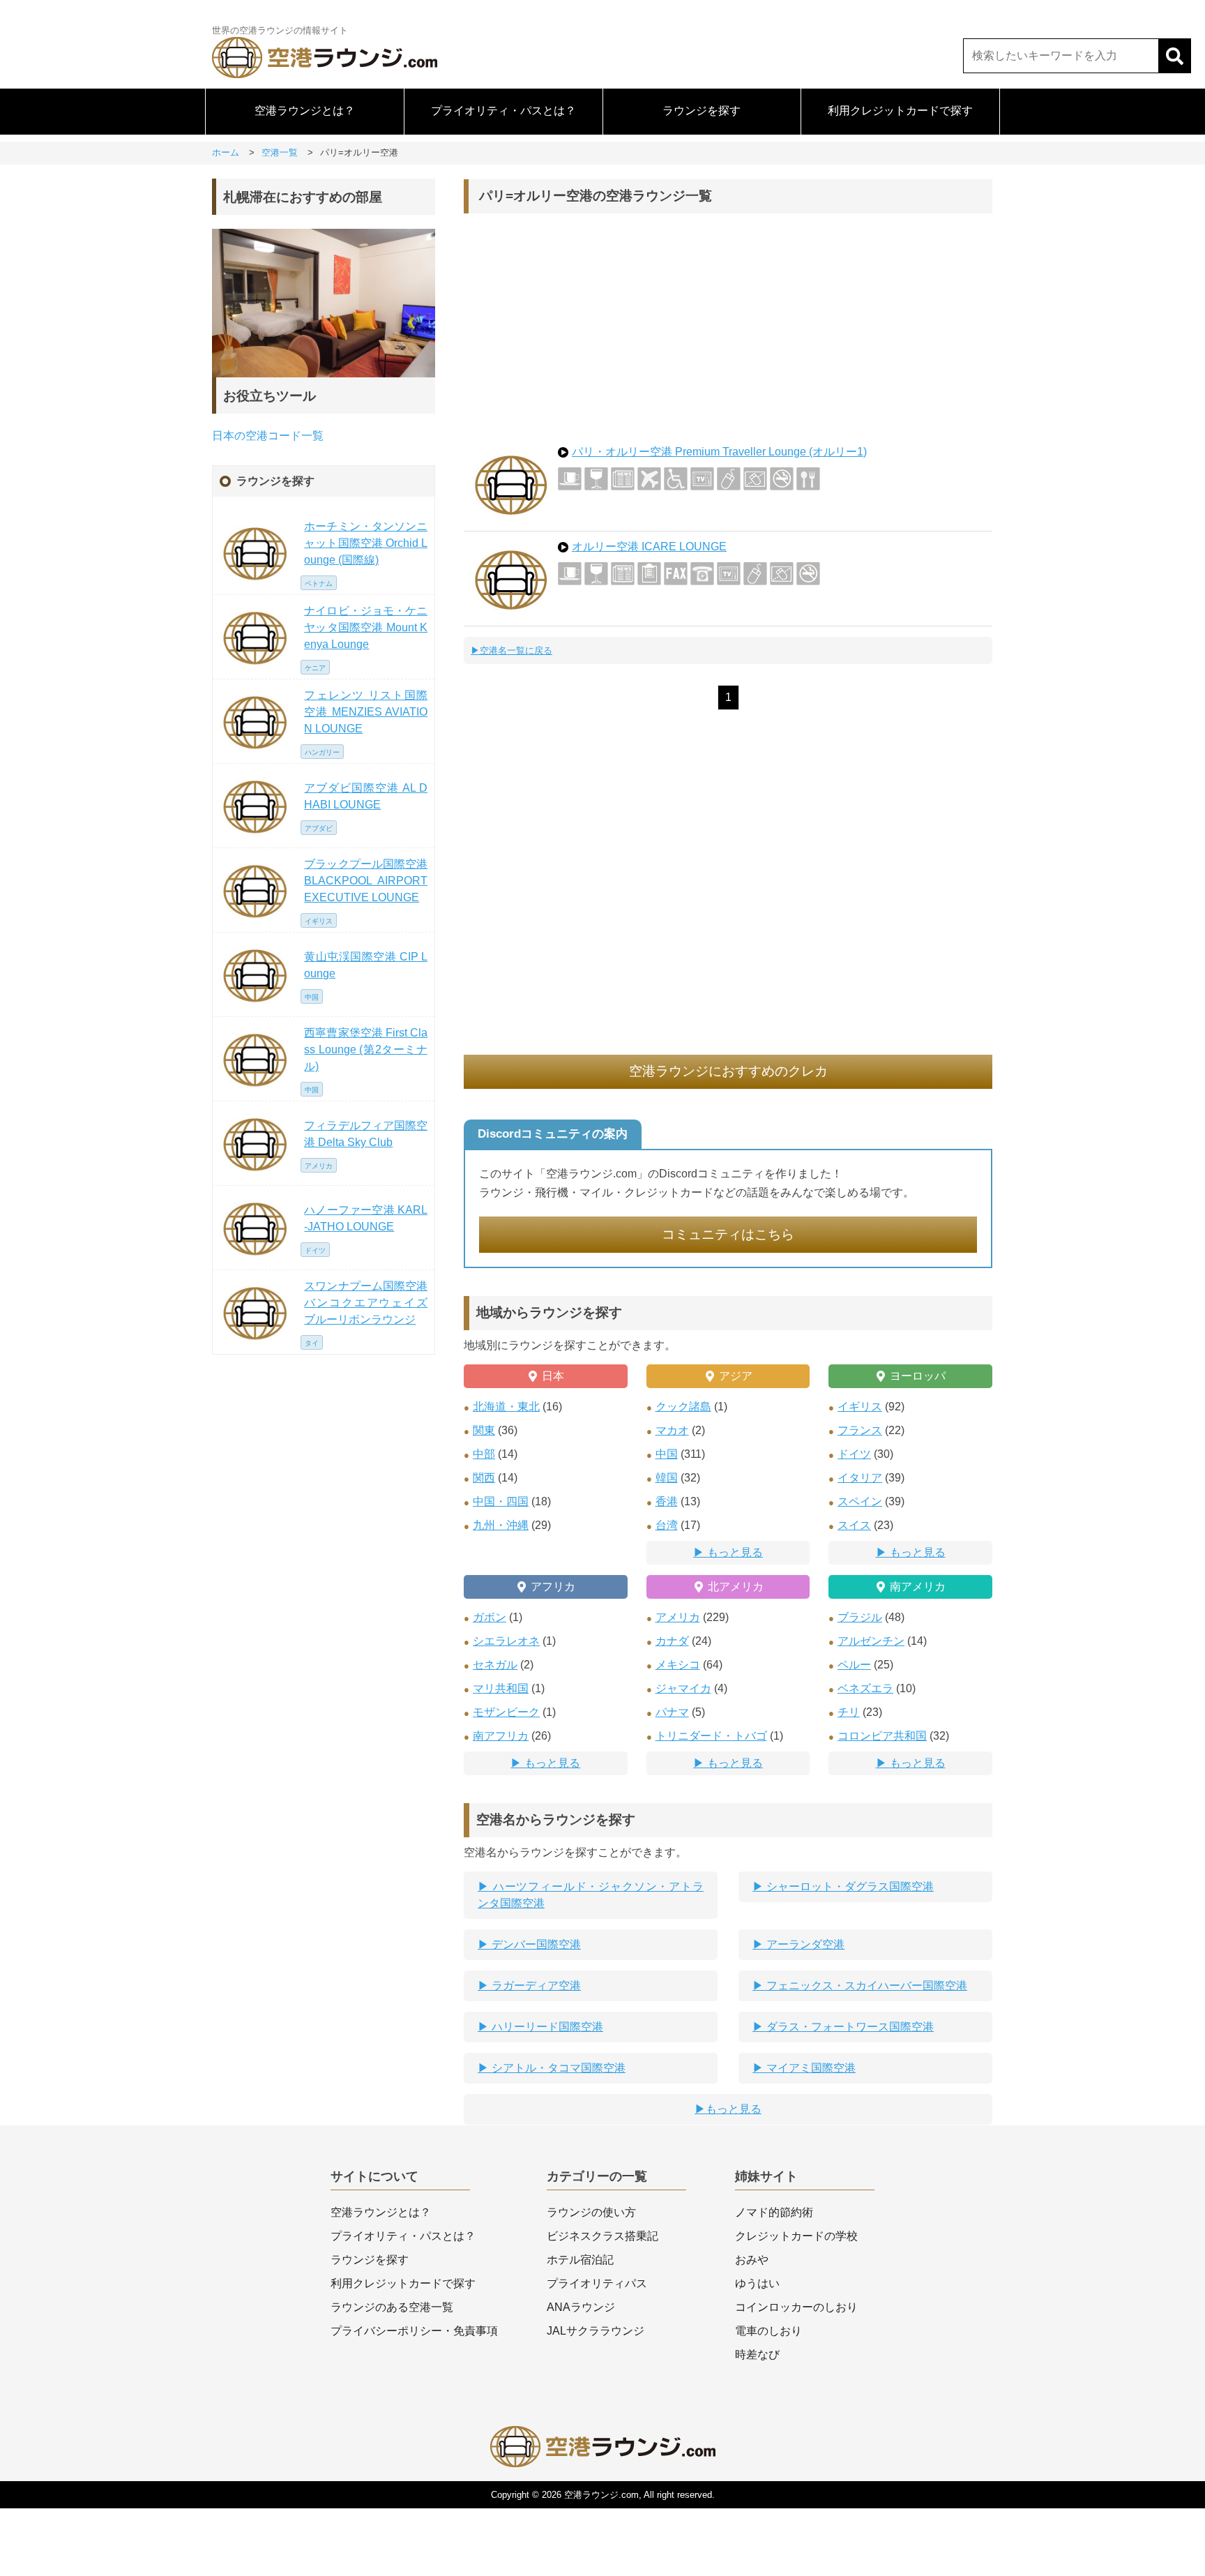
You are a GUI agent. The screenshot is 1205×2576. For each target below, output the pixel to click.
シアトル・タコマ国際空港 (557, 2068)
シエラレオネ (506, 1641)
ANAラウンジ (581, 2307)
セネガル (495, 1665)
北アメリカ (736, 1587)
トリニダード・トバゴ (711, 1736)
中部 (484, 1454)
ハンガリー (322, 752)
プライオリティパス (597, 2283)
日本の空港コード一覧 (268, 436)
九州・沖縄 (501, 1525)
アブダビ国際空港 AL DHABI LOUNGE (366, 796)
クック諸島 (683, 1407)
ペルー (854, 1665)
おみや (752, 2260)
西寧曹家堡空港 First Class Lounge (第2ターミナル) (366, 1049)
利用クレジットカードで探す (900, 111)
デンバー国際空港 (535, 1944)
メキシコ (678, 1665)
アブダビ (319, 828)
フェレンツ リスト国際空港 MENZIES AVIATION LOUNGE (366, 712)
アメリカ (678, 1617)
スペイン (860, 1501)
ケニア (315, 668)
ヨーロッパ (918, 1376)
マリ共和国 (501, 1688)
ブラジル (860, 1617)
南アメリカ (918, 1587)
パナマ (672, 1712)
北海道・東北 (506, 1407)
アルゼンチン (871, 1641)
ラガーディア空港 (535, 1986)
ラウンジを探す (702, 111)
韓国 (667, 1478)
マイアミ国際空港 (810, 2068)
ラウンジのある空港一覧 (392, 2307)
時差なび (757, 2355)
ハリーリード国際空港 (546, 2027)
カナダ (672, 1641)
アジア (736, 1376)
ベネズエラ (865, 1688)
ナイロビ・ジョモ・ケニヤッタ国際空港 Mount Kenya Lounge (366, 627)
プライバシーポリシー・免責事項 (414, 2331)
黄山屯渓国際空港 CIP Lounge (366, 965)
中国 (667, 1454)
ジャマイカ (683, 1688)
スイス (854, 1525)
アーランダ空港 (804, 1944)
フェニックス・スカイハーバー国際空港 (865, 1986)
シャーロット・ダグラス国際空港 (849, 1886)
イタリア (860, 1478)
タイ (312, 1343)
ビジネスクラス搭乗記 (602, 2236)
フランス (860, 1430)
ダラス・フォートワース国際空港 (849, 2027)
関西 (484, 1478)
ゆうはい (757, 2283)
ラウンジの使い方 (591, 2212)
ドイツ (854, 1454)
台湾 (667, 1525)
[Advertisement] (728, 325)
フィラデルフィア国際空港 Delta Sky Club (366, 1134)
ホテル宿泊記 (580, 2260)
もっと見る (735, 1552)
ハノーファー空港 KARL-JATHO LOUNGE (366, 1218)
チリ (849, 1712)
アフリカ (553, 1587)
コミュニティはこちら (728, 1234)
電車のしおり (768, 2331)
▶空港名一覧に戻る (511, 650)
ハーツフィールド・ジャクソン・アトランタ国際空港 (591, 1895)
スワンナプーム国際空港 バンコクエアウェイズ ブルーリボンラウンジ (366, 1303)
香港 (667, 1501)
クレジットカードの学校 (796, 2236)
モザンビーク (506, 1712)
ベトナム (319, 583)
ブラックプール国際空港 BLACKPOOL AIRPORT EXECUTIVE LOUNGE (366, 881)
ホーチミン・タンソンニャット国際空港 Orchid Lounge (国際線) (366, 543)
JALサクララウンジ (596, 2331)
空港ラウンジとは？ (305, 111)
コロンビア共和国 (882, 1736)
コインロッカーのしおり (796, 2307)
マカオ (672, 1430)
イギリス (860, 1407)
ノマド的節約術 (774, 2212)
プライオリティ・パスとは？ (503, 111)
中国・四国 (501, 1501)
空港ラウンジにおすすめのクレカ (728, 1071)
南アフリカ (501, 1736)
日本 (553, 1376)
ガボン (490, 1617)
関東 (484, 1430)
